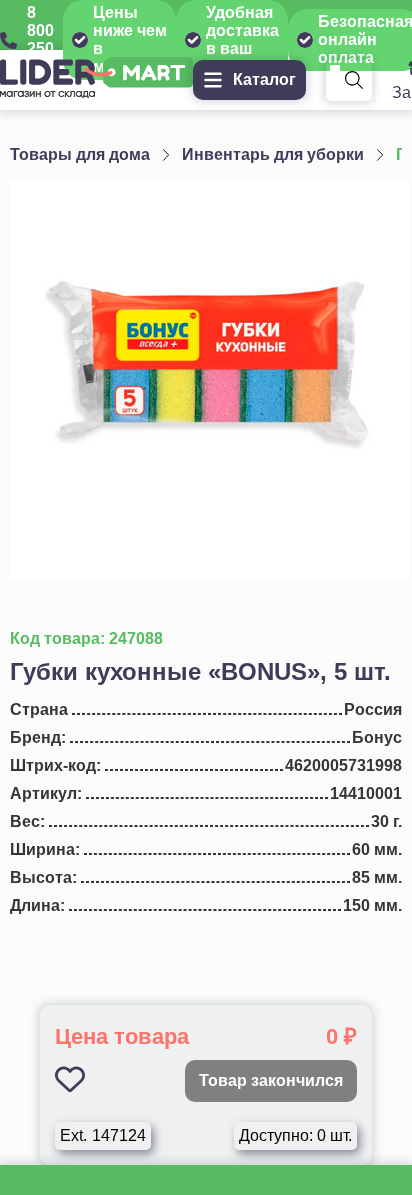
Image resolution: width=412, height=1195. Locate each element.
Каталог (264, 79)
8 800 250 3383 (45, 39)
